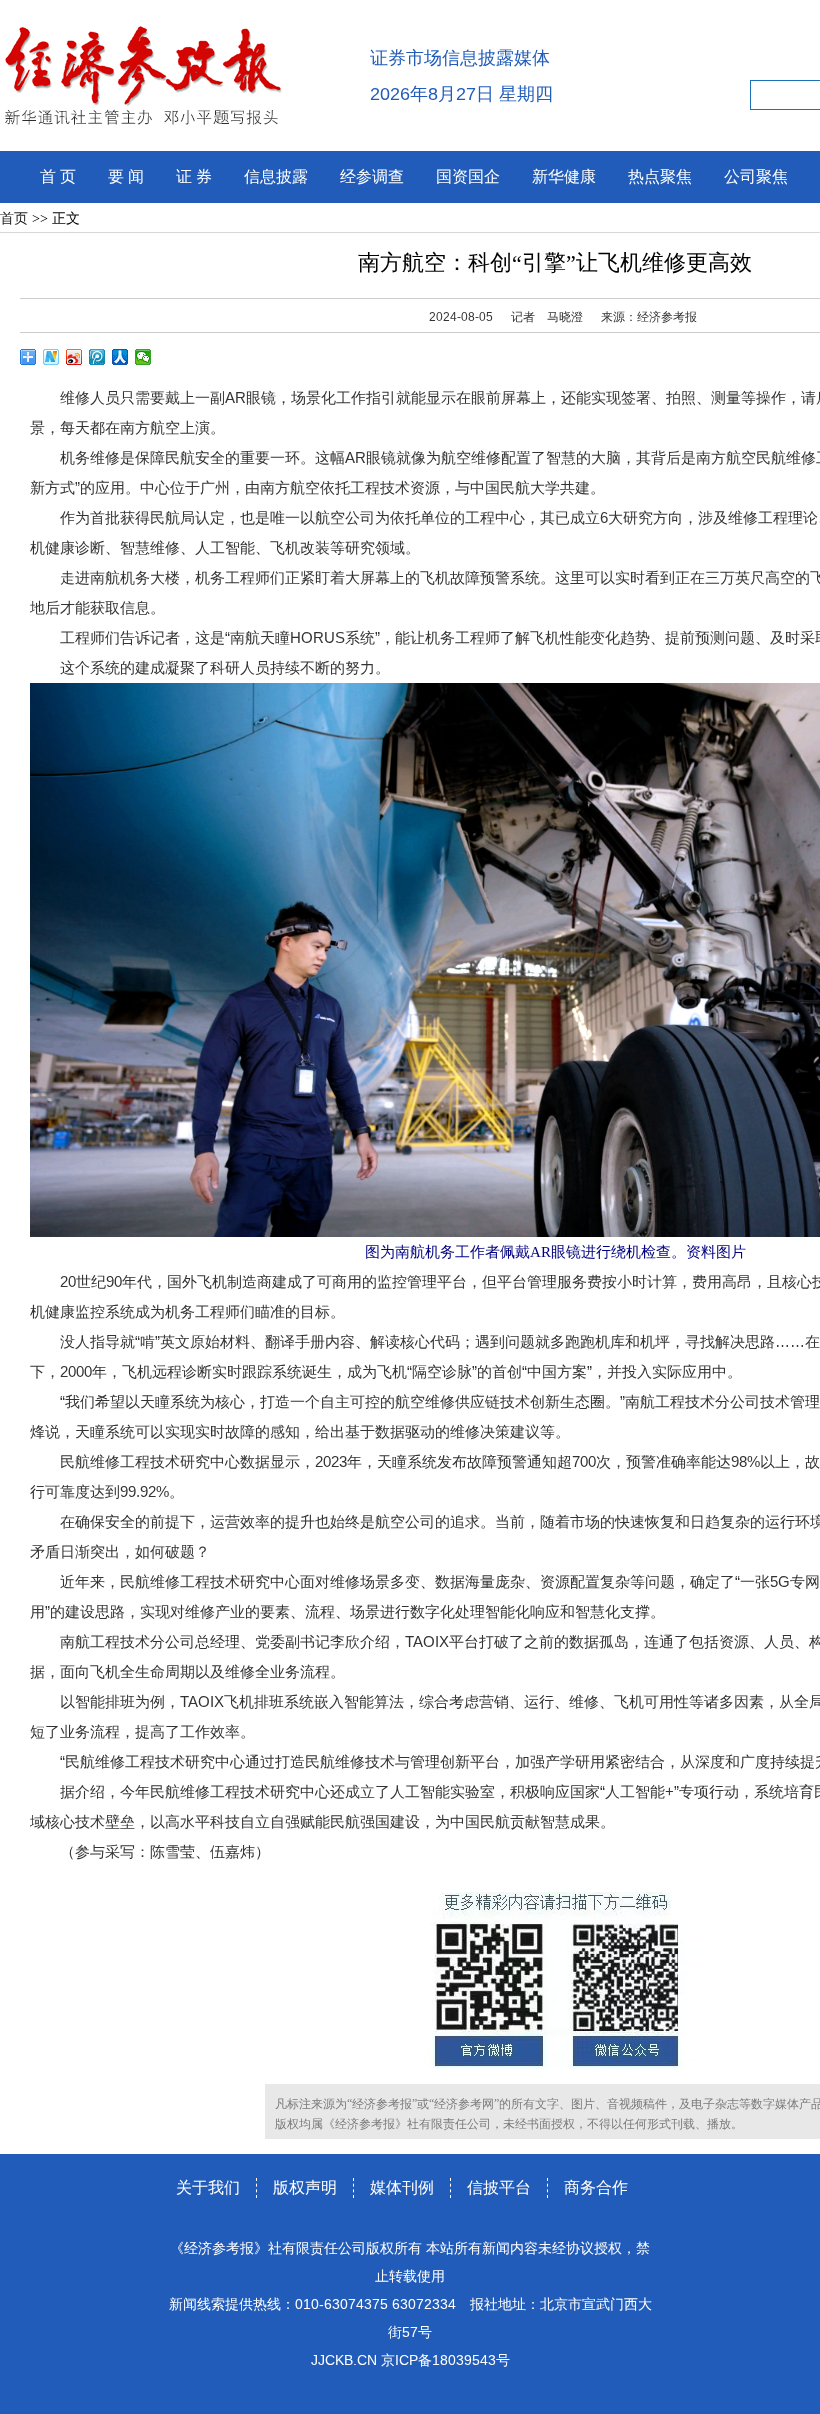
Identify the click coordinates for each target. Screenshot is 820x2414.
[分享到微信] (143, 357)
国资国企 (468, 176)
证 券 (194, 176)
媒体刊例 (402, 2187)
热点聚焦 (660, 176)
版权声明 (305, 2187)
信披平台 (499, 2187)
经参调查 (372, 176)
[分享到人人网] (120, 357)
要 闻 (126, 176)
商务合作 (596, 2187)
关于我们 (208, 2187)
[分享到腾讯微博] (97, 357)
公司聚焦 (756, 176)
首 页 (58, 176)
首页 (14, 218)
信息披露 (276, 176)
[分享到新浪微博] (74, 357)
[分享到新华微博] (51, 357)
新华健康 (564, 176)
